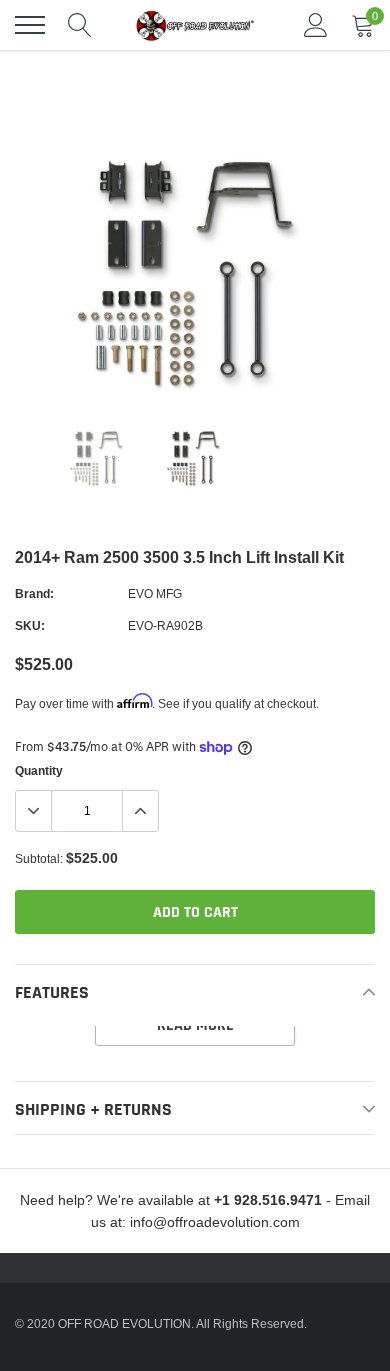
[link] (98, 458)
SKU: (30, 625)
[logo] (195, 25)
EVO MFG (155, 593)
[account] (316, 24)
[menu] (30, 25)
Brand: (34, 593)
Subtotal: (39, 858)
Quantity (39, 770)
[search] (80, 25)
